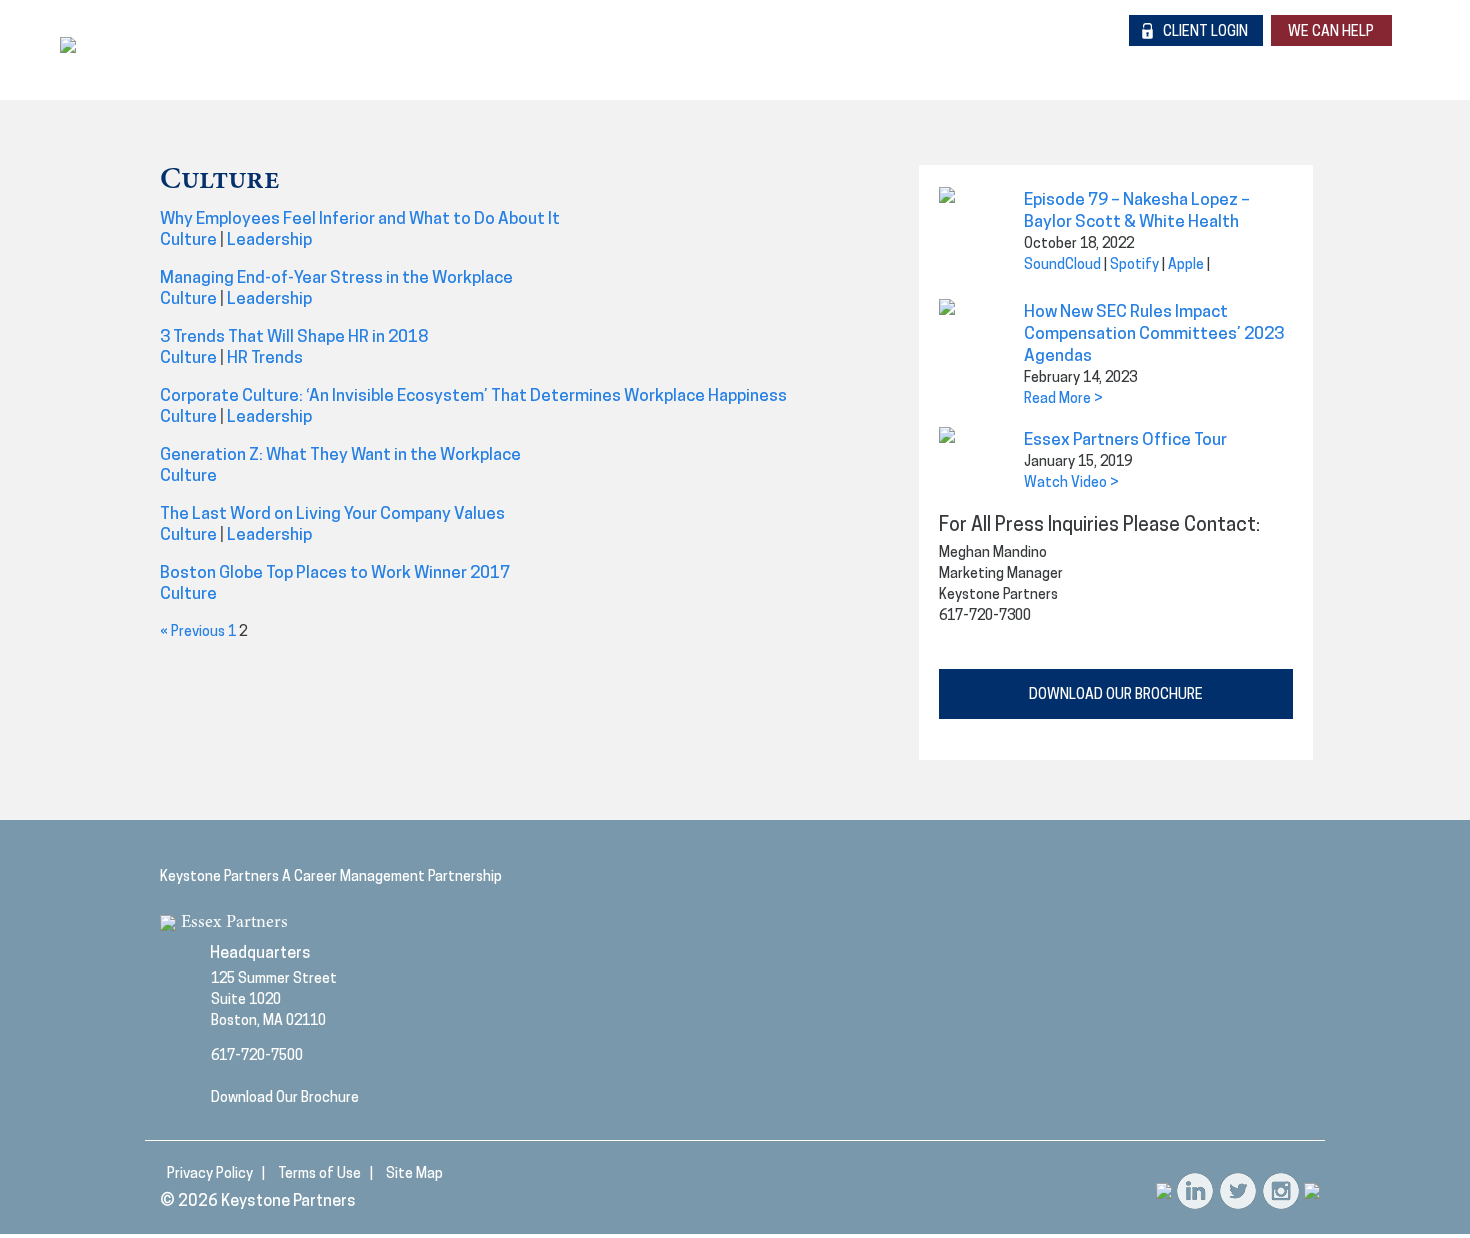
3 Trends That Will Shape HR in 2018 (294, 337)
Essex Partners (234, 923)
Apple (1186, 265)
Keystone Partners (288, 1202)
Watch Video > (1071, 483)
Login (1205, 32)
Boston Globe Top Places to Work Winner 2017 (335, 573)
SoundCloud (1062, 265)
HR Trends (265, 358)
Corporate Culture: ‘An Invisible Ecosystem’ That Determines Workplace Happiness (473, 396)
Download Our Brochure (285, 1098)
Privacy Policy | (216, 1174)
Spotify (1134, 265)
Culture (188, 240)
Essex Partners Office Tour (1125, 440)
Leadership (269, 240)
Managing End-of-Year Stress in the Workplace (336, 278)
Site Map (414, 1174)
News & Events (1150, 59)
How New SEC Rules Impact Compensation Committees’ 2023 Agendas (1154, 334)
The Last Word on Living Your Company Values (332, 514)
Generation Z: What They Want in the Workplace (340, 455)
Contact (1307, 59)
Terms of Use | (325, 1174)
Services (991, 59)
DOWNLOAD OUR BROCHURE (1116, 695)
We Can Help (1331, 32)
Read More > (1063, 399)
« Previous (192, 632)
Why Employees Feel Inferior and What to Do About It (360, 219)
